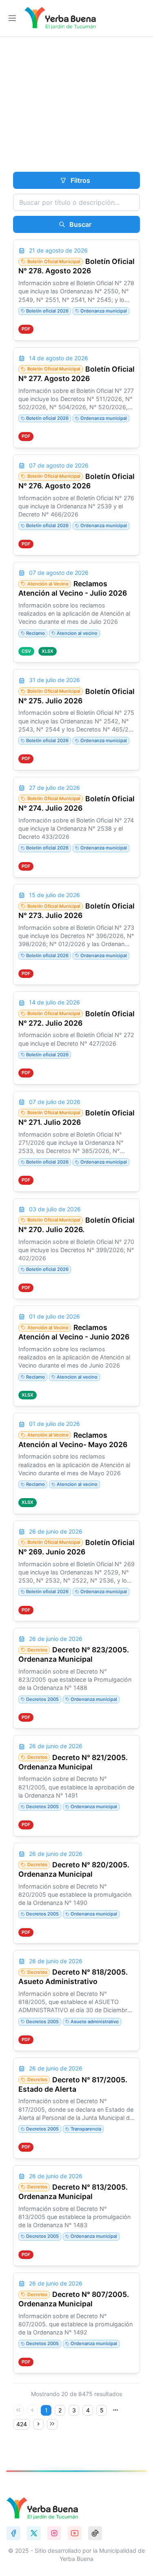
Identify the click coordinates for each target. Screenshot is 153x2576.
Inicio (18, 120)
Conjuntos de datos (82, 120)
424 (22, 2424)
